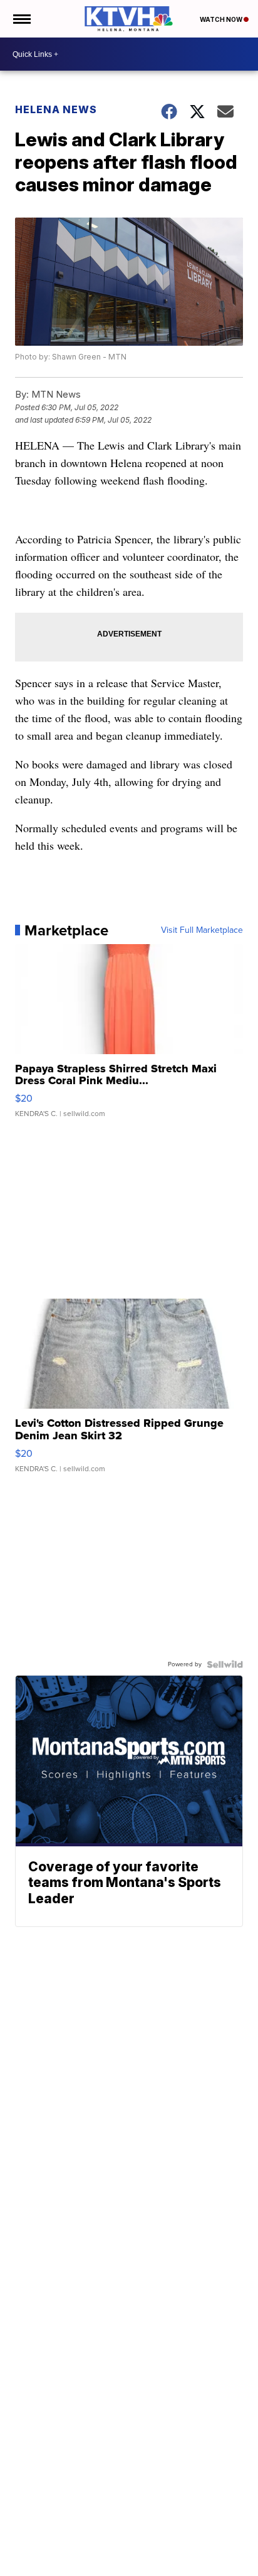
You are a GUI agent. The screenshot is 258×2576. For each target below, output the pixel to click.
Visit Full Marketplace (202, 930)
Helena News (56, 109)
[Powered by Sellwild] (225, 1664)
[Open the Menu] (21, 19)
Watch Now (222, 19)
